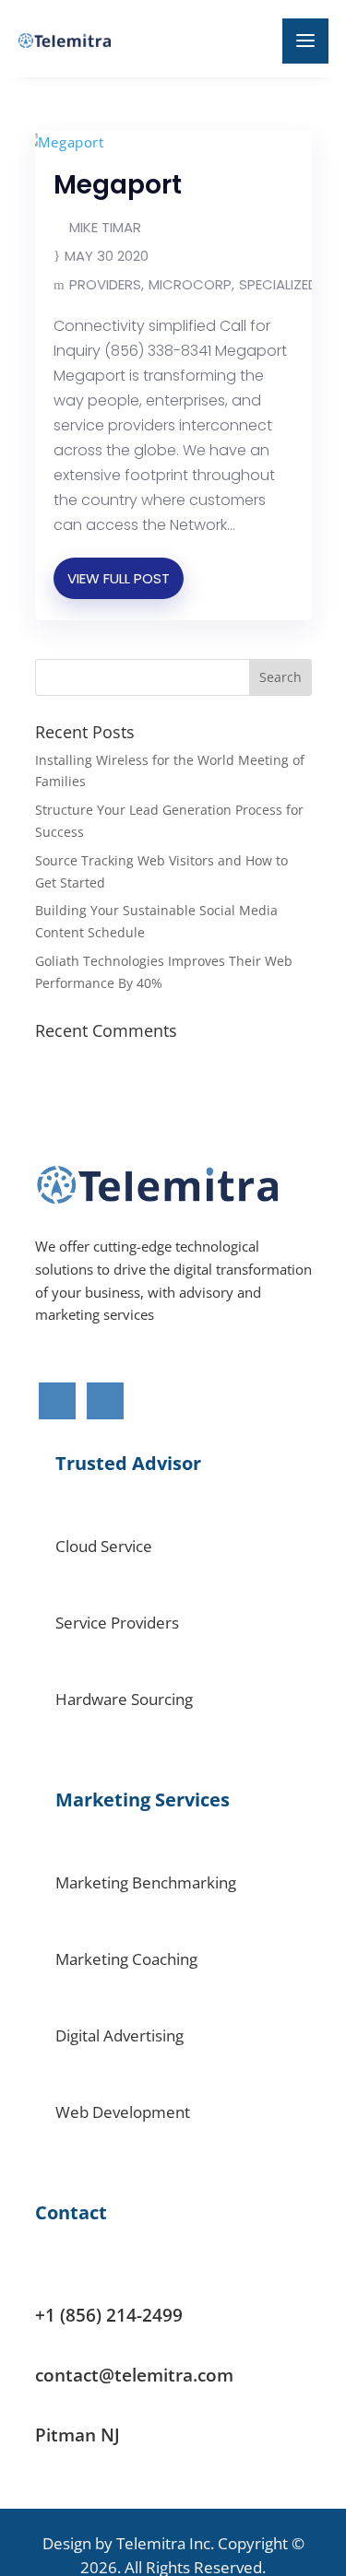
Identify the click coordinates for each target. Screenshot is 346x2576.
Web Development (123, 2112)
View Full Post (119, 578)
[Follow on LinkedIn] (105, 1401)
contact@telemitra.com (134, 2375)
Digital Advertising (119, 2035)
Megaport (118, 185)
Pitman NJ (78, 2435)
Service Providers (117, 1623)
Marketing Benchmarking (146, 1882)
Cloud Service (104, 1546)
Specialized (278, 284)
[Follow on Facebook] (57, 1401)
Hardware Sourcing (124, 1699)
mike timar (105, 227)
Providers (105, 284)
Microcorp (190, 284)
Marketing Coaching (126, 1959)
